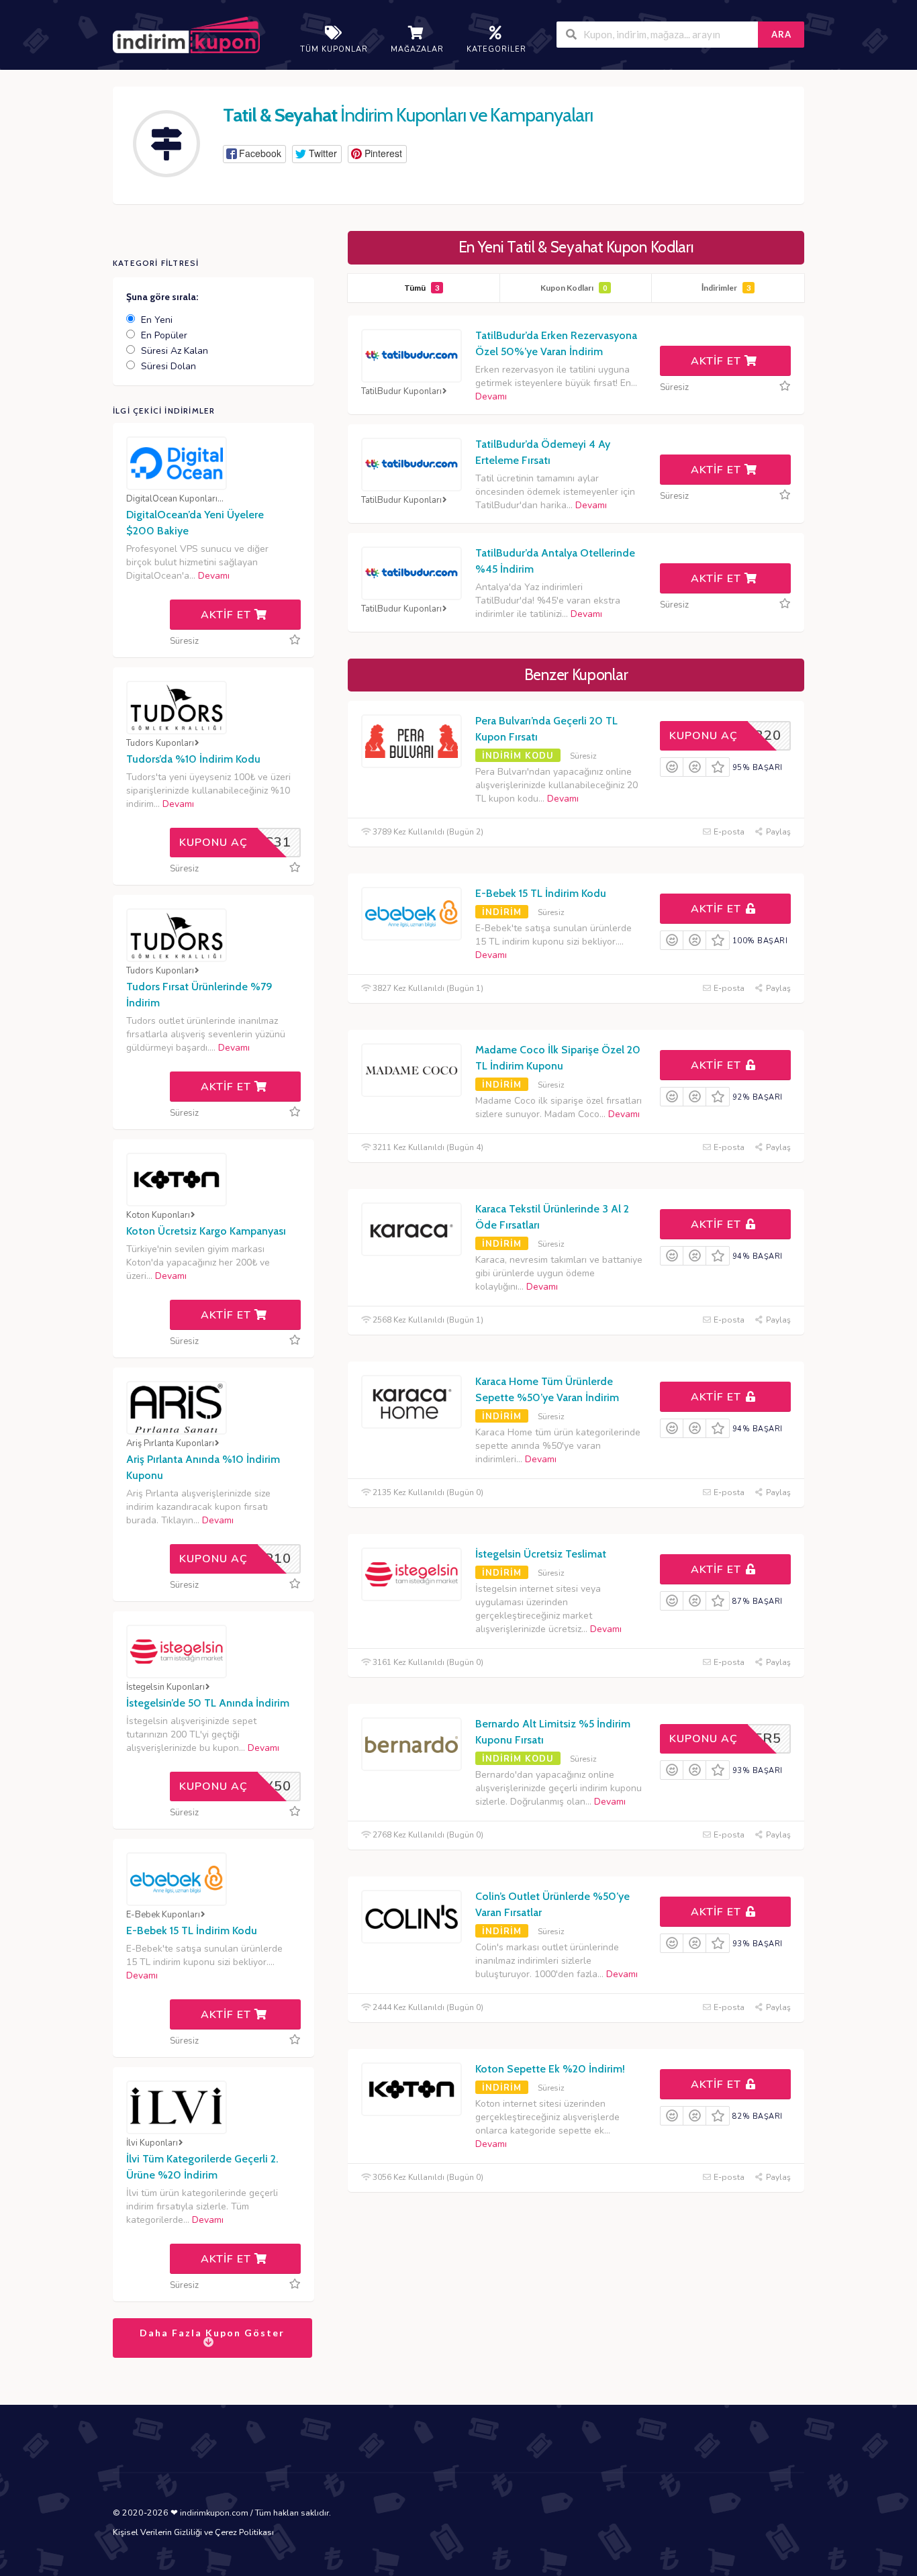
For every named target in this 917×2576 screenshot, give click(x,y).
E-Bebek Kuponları (163, 1915)
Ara (781, 34)
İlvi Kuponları (152, 2143)
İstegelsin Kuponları (165, 1687)
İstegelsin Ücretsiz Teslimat (541, 1554)
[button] (254, 154)
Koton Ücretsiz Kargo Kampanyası (206, 1231)
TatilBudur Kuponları (401, 392)
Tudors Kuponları (160, 744)
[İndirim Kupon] (186, 36)
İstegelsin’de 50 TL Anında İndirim (208, 1703)
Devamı (491, 396)
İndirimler (726, 288)
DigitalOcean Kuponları (172, 499)
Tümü (422, 288)
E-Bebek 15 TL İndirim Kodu (541, 893)
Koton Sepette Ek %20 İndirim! (550, 2069)
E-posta (728, 832)
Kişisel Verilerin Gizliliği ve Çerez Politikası (193, 2532)
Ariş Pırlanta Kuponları (170, 1444)
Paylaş (777, 832)
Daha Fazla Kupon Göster (212, 2333)
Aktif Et (718, 361)
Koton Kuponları (158, 1215)
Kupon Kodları (574, 288)
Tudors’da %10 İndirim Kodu (193, 759)
